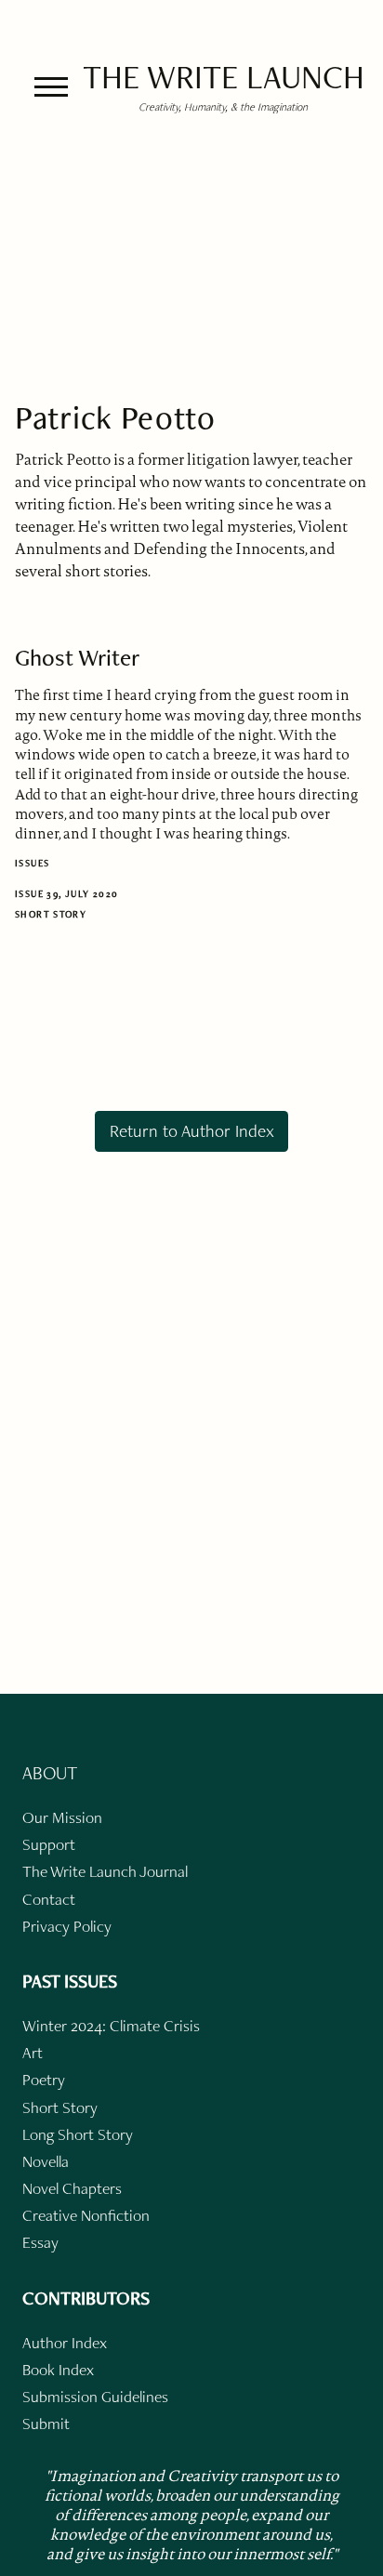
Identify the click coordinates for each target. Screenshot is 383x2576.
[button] (51, 87)
